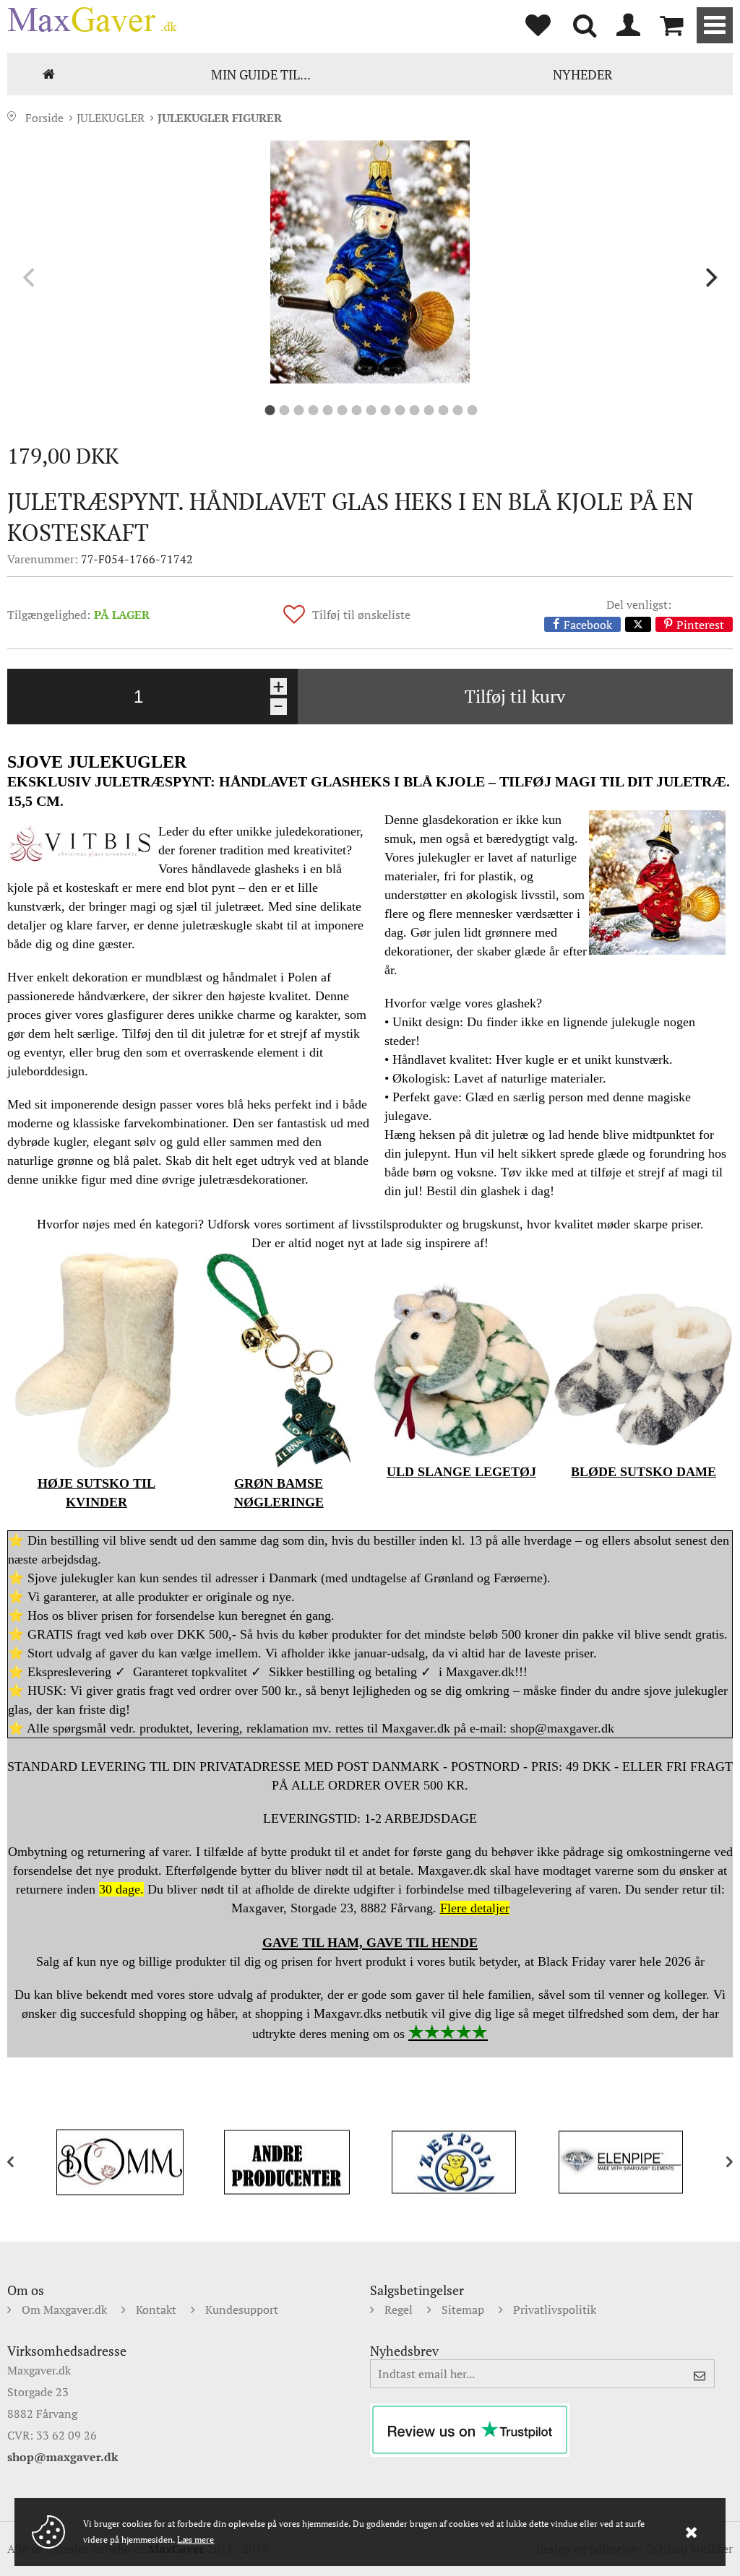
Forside (49, 74)
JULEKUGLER (111, 118)
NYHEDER (582, 74)
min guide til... (261, 74)
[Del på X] (638, 624)
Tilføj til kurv (515, 696)
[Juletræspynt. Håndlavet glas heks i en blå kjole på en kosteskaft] (370, 262)
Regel (399, 2310)
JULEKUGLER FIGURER (220, 118)
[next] (710, 278)
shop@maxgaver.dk (63, 2457)
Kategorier (715, 25)
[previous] (30, 278)
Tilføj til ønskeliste (361, 615)
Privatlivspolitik (555, 2310)
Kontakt (156, 2310)
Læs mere (195, 2540)
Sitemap (463, 2310)
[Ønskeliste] (538, 25)
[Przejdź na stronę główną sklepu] (92, 19)
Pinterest (700, 624)
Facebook (588, 624)
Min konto (628, 25)
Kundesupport (242, 2310)
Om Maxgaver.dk (64, 2310)
